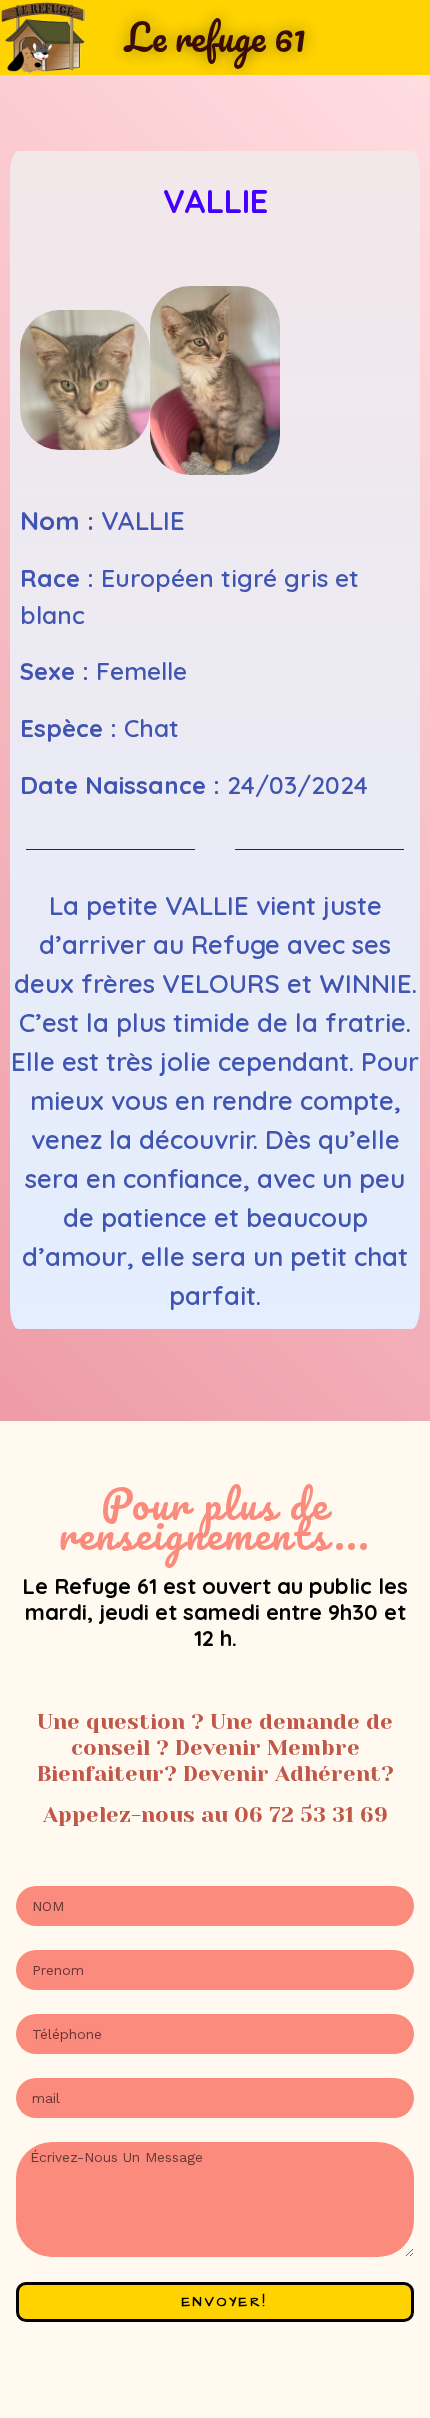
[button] (39, 383)
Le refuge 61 (215, 37)
